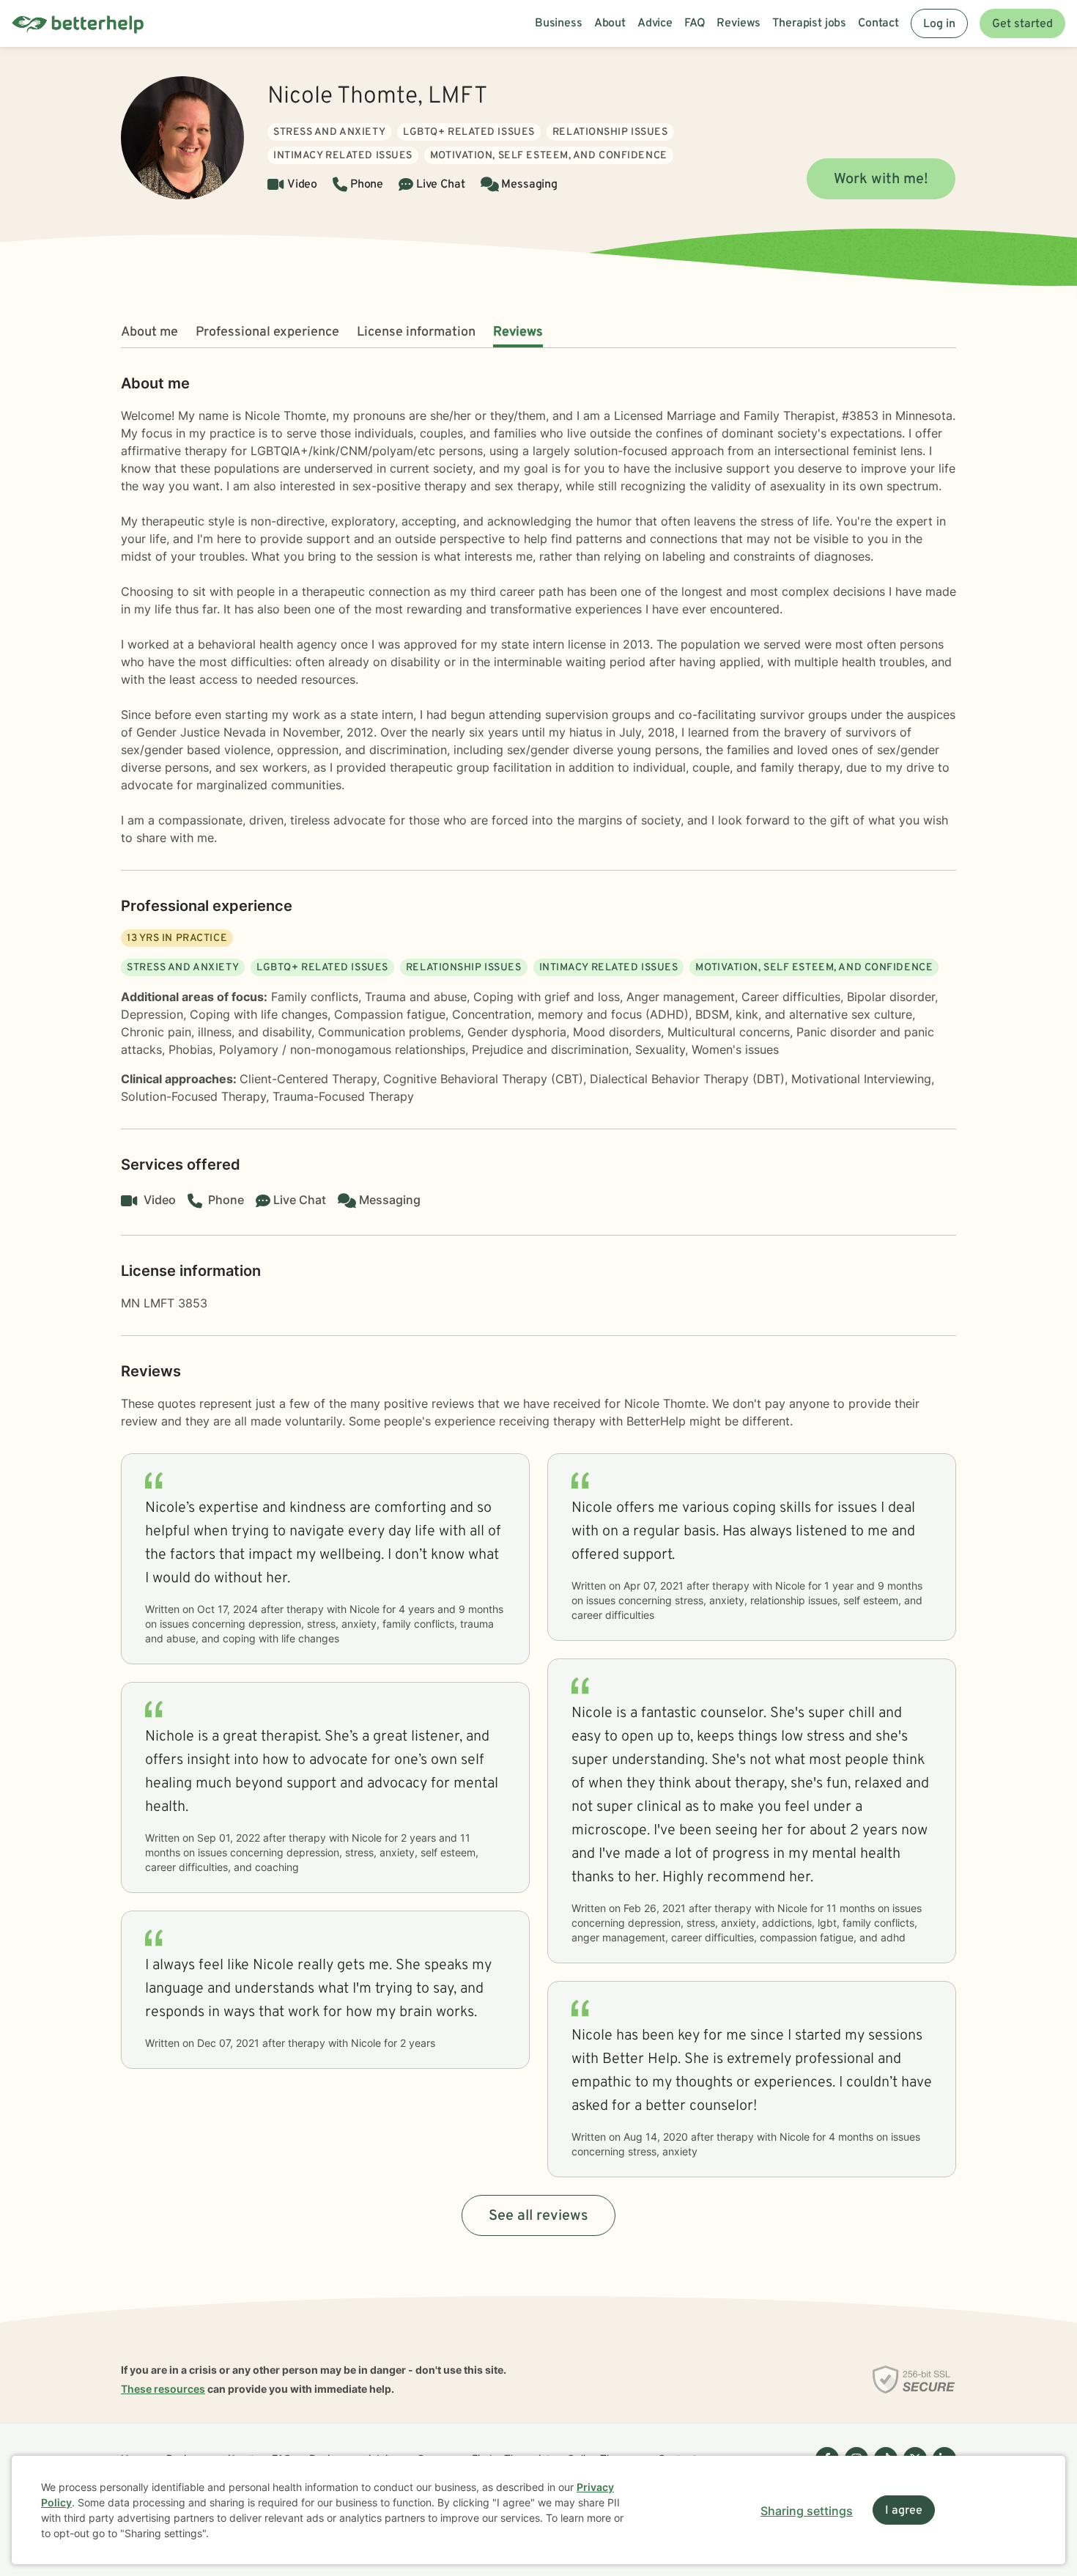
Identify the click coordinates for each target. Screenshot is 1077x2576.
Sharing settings (807, 2511)
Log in (939, 24)
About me (149, 332)
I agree (904, 2511)
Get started (1022, 24)
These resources (163, 2389)
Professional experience (267, 332)
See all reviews (538, 2216)
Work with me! (881, 180)
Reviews (518, 332)
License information (416, 332)
